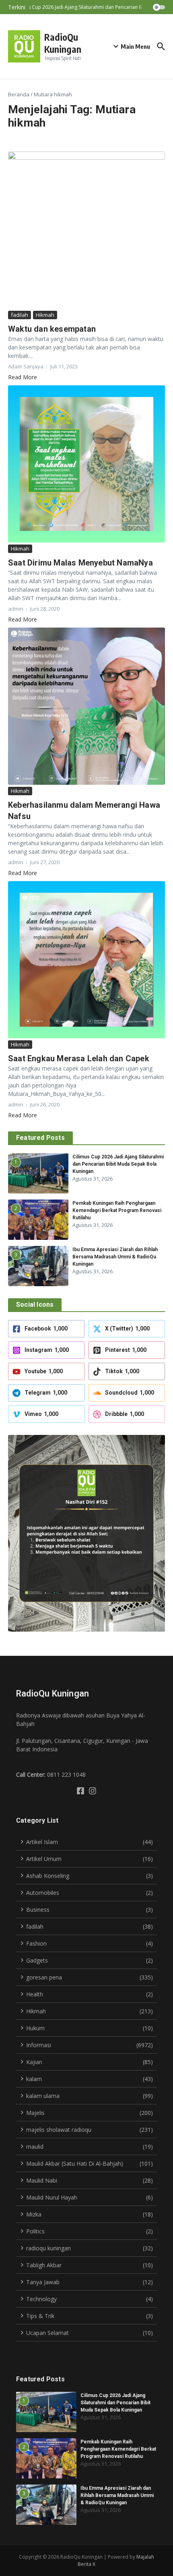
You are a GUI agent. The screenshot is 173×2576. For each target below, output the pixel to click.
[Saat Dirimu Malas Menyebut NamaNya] (86, 464)
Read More (23, 377)
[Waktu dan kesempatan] (86, 230)
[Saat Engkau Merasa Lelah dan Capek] (86, 960)
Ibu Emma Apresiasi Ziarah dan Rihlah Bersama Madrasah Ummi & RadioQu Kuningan (115, 1257)
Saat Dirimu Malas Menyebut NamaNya (80, 563)
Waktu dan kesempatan (52, 329)
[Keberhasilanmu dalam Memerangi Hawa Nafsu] (86, 706)
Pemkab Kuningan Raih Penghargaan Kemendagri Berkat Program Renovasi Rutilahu (117, 1210)
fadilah (20, 315)
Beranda (19, 94)
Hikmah (45, 315)
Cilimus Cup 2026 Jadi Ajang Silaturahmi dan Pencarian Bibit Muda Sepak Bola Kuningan (118, 1164)
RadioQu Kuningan (63, 43)
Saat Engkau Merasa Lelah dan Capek (79, 1058)
